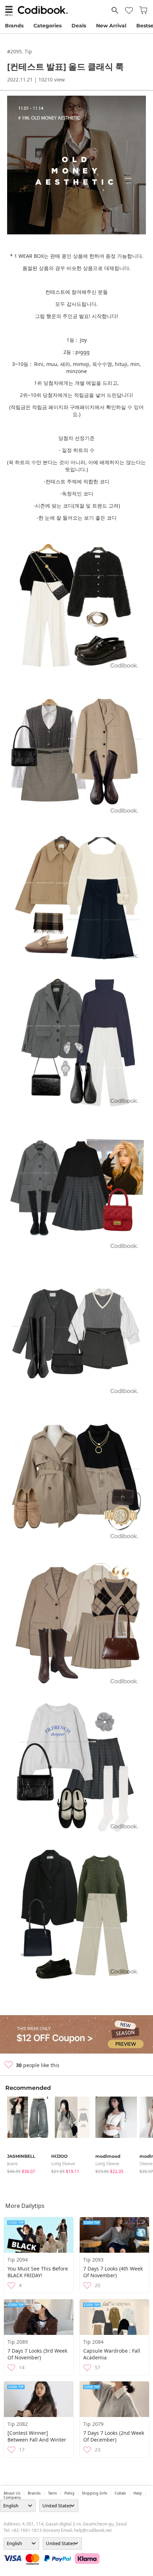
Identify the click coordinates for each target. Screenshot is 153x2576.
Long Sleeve (63, 2164)
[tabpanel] (26, 2136)
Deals (79, 26)
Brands (14, 26)
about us (12, 2493)
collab (120, 2493)
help (138, 2493)
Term (52, 2493)
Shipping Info (94, 2493)
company (12, 2497)
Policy (69, 2493)
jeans (12, 2164)
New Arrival (111, 26)
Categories (48, 26)
